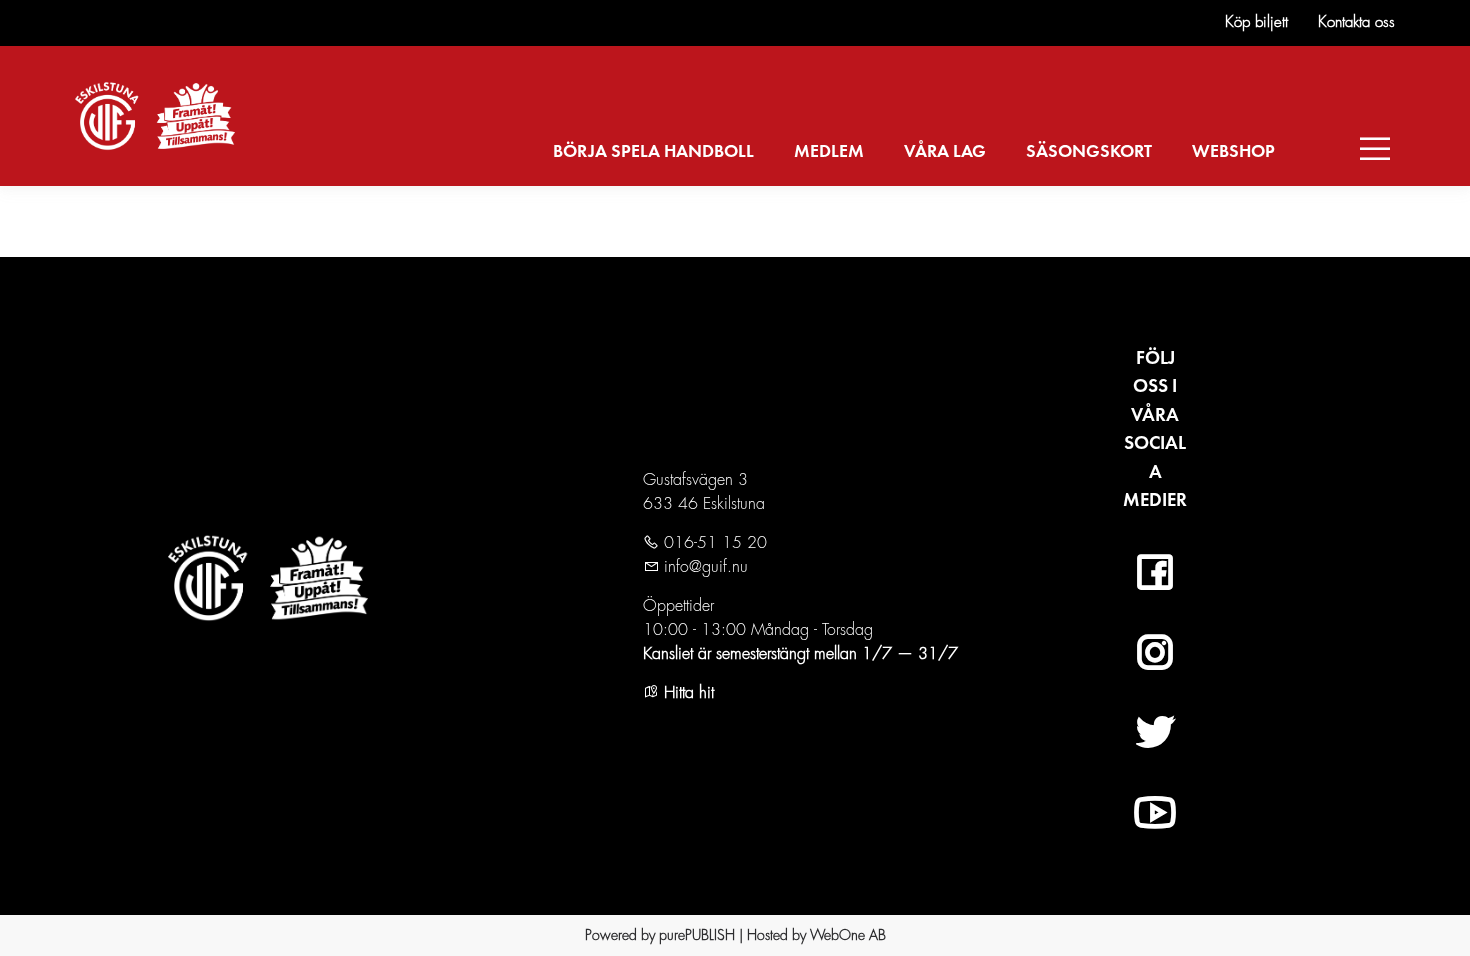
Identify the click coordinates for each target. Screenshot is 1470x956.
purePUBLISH (697, 935)
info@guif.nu (703, 567)
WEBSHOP (1233, 152)
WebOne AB (848, 935)
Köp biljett (1256, 22)
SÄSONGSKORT (1089, 152)
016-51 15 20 (713, 543)
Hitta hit (686, 693)
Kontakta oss (1356, 22)
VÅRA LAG (945, 152)
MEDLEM (829, 152)
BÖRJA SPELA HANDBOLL (653, 152)
